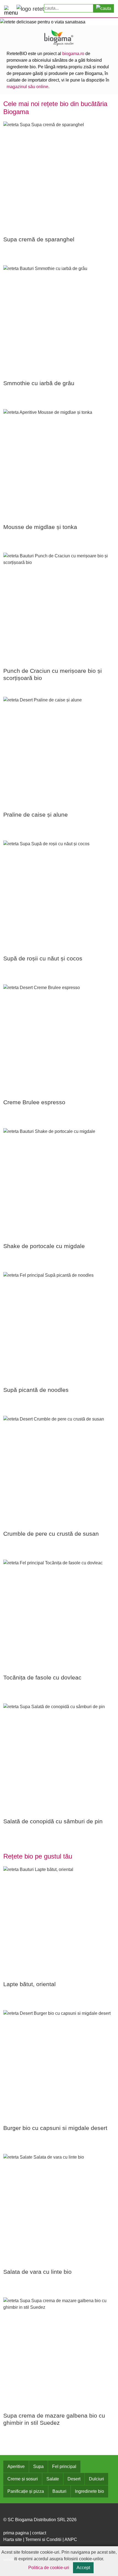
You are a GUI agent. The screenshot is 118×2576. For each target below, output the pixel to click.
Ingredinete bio (89, 2491)
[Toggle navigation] (9, 9)
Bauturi (59, 2491)
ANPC (71, 2539)
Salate (53, 2479)
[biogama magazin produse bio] (59, 37)
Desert (74, 2479)
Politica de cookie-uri (49, 2568)
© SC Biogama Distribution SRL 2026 (40, 2520)
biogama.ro (73, 54)
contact (39, 2533)
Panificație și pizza (26, 2491)
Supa (38, 2466)
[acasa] (30, 9)
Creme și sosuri (23, 2479)
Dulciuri (96, 2479)
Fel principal (64, 2466)
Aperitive (16, 2466)
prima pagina (16, 2533)
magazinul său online (27, 87)
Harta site (13, 2539)
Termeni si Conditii (43, 2539)
